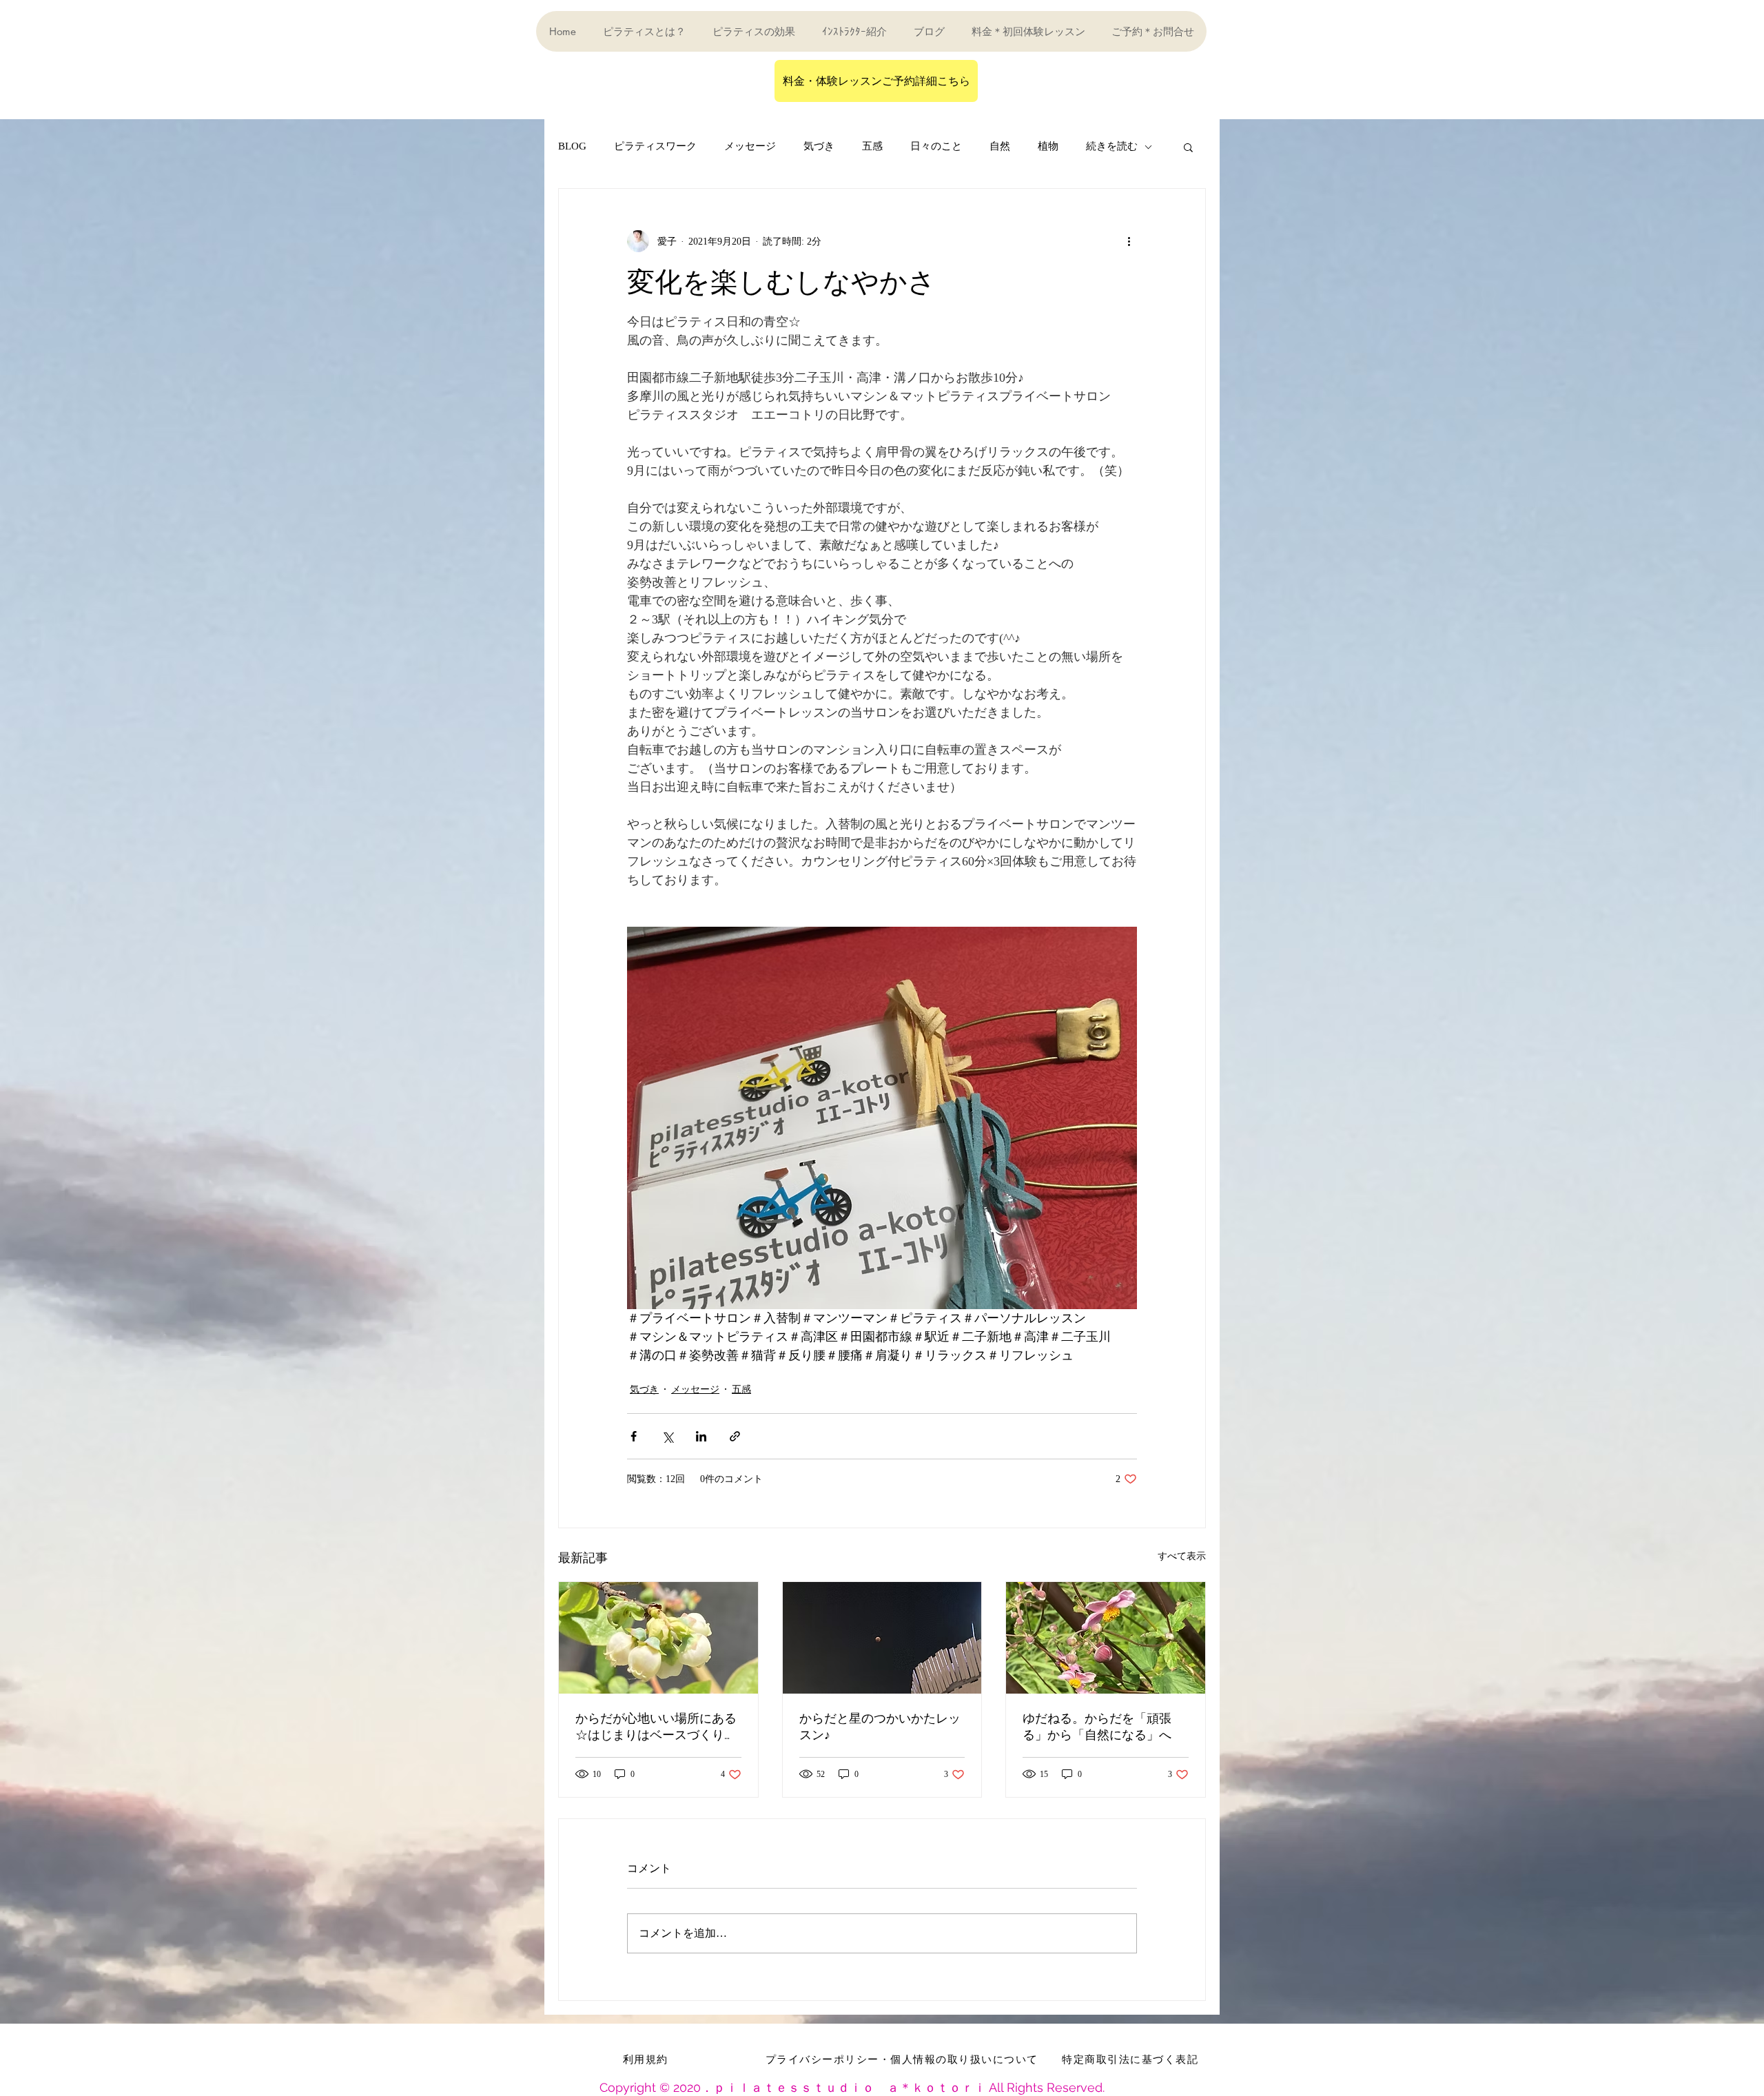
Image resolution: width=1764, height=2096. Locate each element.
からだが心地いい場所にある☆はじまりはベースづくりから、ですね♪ (656, 1727)
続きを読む (1112, 146)
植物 (1048, 146)
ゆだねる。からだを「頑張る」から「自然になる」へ (1097, 1726)
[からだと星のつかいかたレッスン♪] (882, 1638)
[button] (1188, 147)
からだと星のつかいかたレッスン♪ (880, 1726)
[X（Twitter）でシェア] (667, 1436)
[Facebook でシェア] (634, 1436)
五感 (872, 146)
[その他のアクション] (1129, 241)
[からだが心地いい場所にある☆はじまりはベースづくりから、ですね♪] (658, 1638)
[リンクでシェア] (735, 1436)
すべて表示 (1182, 1556)
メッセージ (750, 146)
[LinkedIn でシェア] (701, 1436)
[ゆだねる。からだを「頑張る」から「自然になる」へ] (1106, 1638)
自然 (1000, 146)
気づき (819, 146)
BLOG (572, 146)
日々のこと (936, 146)
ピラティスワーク (655, 146)
